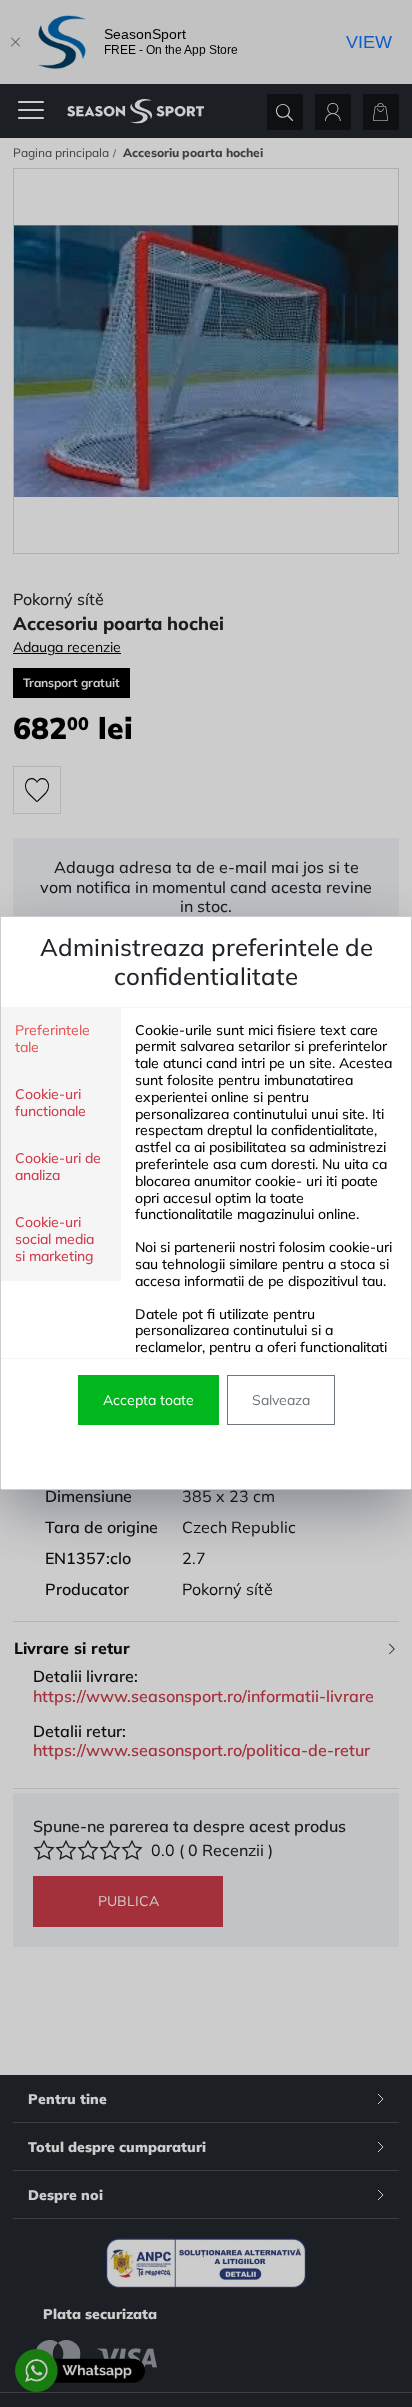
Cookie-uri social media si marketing (54, 1239)
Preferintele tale (52, 1039)
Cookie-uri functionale (50, 1103)
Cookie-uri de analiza (58, 1167)
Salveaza (281, 1400)
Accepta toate (148, 1400)
